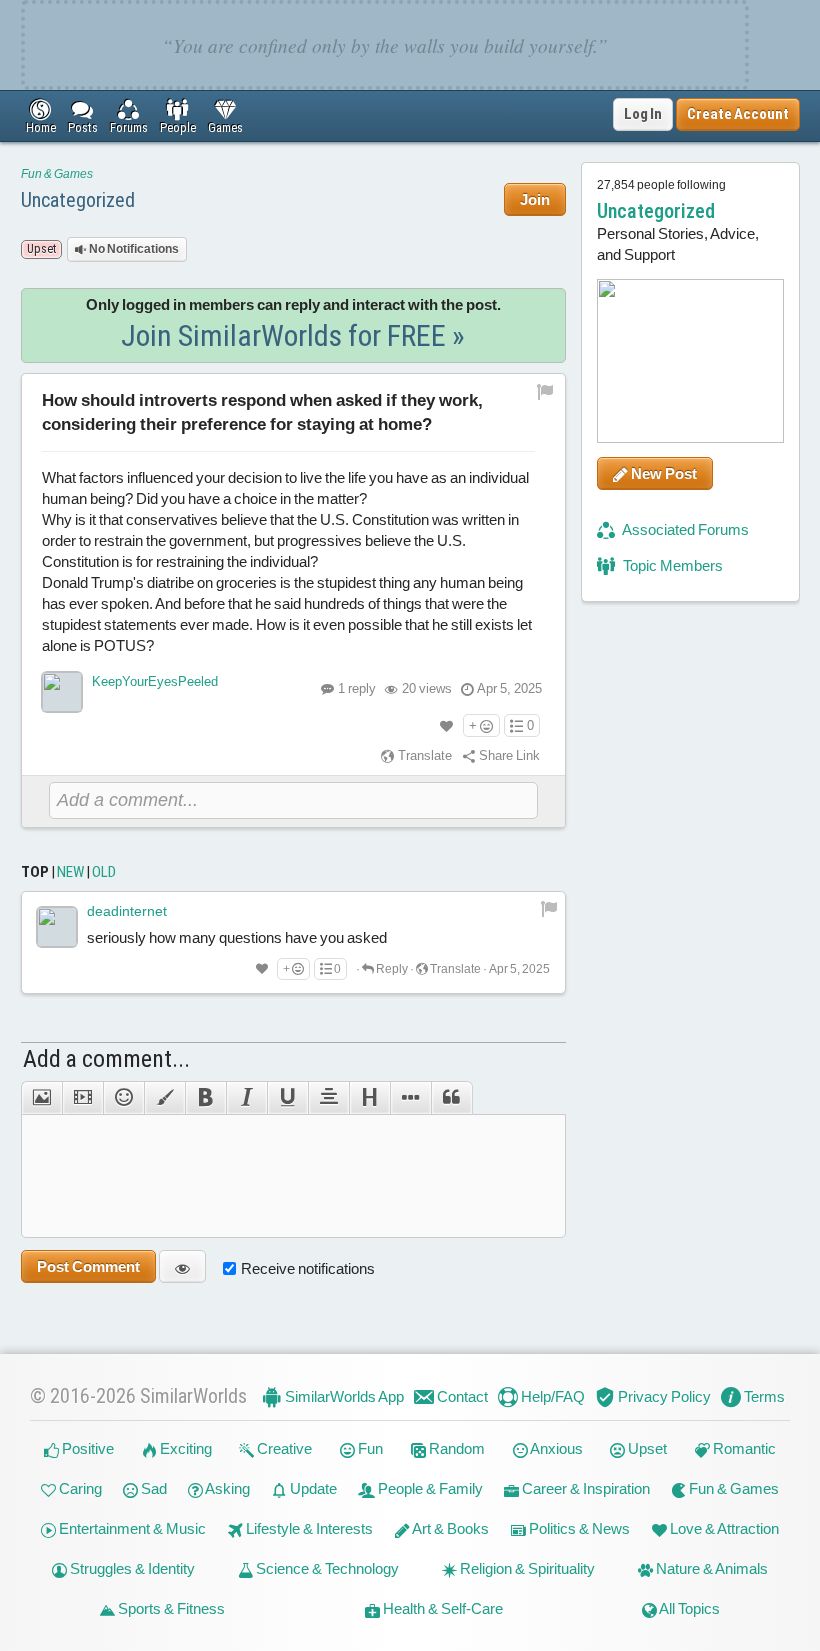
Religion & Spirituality (526, 1568)
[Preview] (182, 1266)
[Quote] (452, 1098)
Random (455, 1448)
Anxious (555, 1448)
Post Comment (88, 1266)
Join (535, 199)
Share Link (508, 755)
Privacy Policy (663, 1396)
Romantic (743, 1448)
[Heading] (369, 1098)
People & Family (429, 1488)
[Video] (82, 1098)
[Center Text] (328, 1098)
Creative (283, 1448)
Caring (79, 1488)
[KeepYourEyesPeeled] (62, 692)
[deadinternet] (57, 927)
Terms (763, 1396)
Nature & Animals (710, 1568)
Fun (369, 1448)
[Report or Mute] (545, 391)
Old (104, 872)
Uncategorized (78, 200)
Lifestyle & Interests (308, 1528)
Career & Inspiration (584, 1488)
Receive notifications (308, 1268)
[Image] (41, 1098)
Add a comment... (106, 1059)
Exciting (184, 1448)
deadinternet (127, 911)
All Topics (688, 1608)
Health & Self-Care (441, 1608)
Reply (391, 969)
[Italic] (246, 1098)
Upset (646, 1448)
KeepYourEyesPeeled (155, 681)
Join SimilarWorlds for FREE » (293, 335)
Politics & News (578, 1528)
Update (312, 1488)
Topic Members (671, 565)
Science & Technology (326, 1568)
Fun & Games (57, 174)
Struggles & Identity (131, 1568)
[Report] (549, 908)
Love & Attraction (723, 1528)
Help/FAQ (551, 1396)
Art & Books (449, 1528)
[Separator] (410, 1098)
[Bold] (205, 1098)
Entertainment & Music (131, 1528)
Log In (643, 114)
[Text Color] (164, 1098)
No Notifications (133, 249)
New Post (662, 473)
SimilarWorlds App (343, 1396)
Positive (86, 1448)
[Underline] (287, 1098)
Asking (226, 1488)
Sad (152, 1488)
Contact (461, 1396)
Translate (423, 755)
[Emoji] (123, 1098)
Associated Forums (684, 529)
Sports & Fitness (170, 1608)
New (70, 872)
